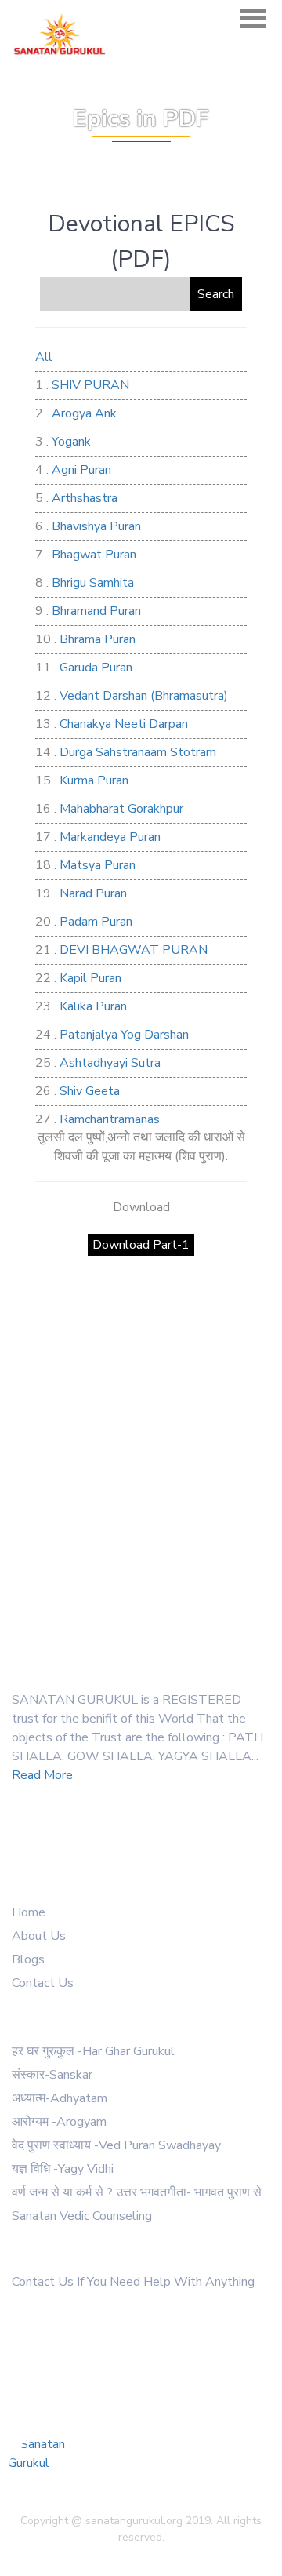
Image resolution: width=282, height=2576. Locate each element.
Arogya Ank (84, 413)
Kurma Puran (94, 780)
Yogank (71, 442)
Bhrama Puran (98, 639)
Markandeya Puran (110, 837)
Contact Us (43, 1983)
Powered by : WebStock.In (141, 2554)
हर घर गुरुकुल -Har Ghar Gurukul (93, 2051)
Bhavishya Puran (96, 526)
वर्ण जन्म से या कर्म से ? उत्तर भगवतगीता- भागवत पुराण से (137, 2192)
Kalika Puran (93, 1006)
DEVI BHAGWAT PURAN (134, 950)
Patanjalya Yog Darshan (124, 1035)
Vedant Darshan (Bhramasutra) (144, 696)
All (44, 357)
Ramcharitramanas (110, 1119)
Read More (42, 1775)
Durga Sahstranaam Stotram (138, 752)
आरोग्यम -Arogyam (59, 2122)
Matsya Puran (98, 865)
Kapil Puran (90, 978)
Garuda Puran (96, 668)
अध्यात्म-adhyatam (60, 2098)
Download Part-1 (141, 1245)
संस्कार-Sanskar (52, 2075)
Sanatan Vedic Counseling (82, 2216)
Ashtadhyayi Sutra (110, 1063)
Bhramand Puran (96, 611)
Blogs (28, 1959)
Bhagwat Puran (94, 555)
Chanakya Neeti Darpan (124, 724)
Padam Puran (96, 922)
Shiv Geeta (90, 1091)
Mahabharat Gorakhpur (121, 809)
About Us (39, 1936)
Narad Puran (93, 893)
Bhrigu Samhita (93, 583)
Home (29, 1912)
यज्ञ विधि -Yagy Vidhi (63, 2169)
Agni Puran (81, 470)
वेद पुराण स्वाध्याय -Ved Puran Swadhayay (116, 2145)
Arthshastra (85, 498)
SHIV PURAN (90, 385)
